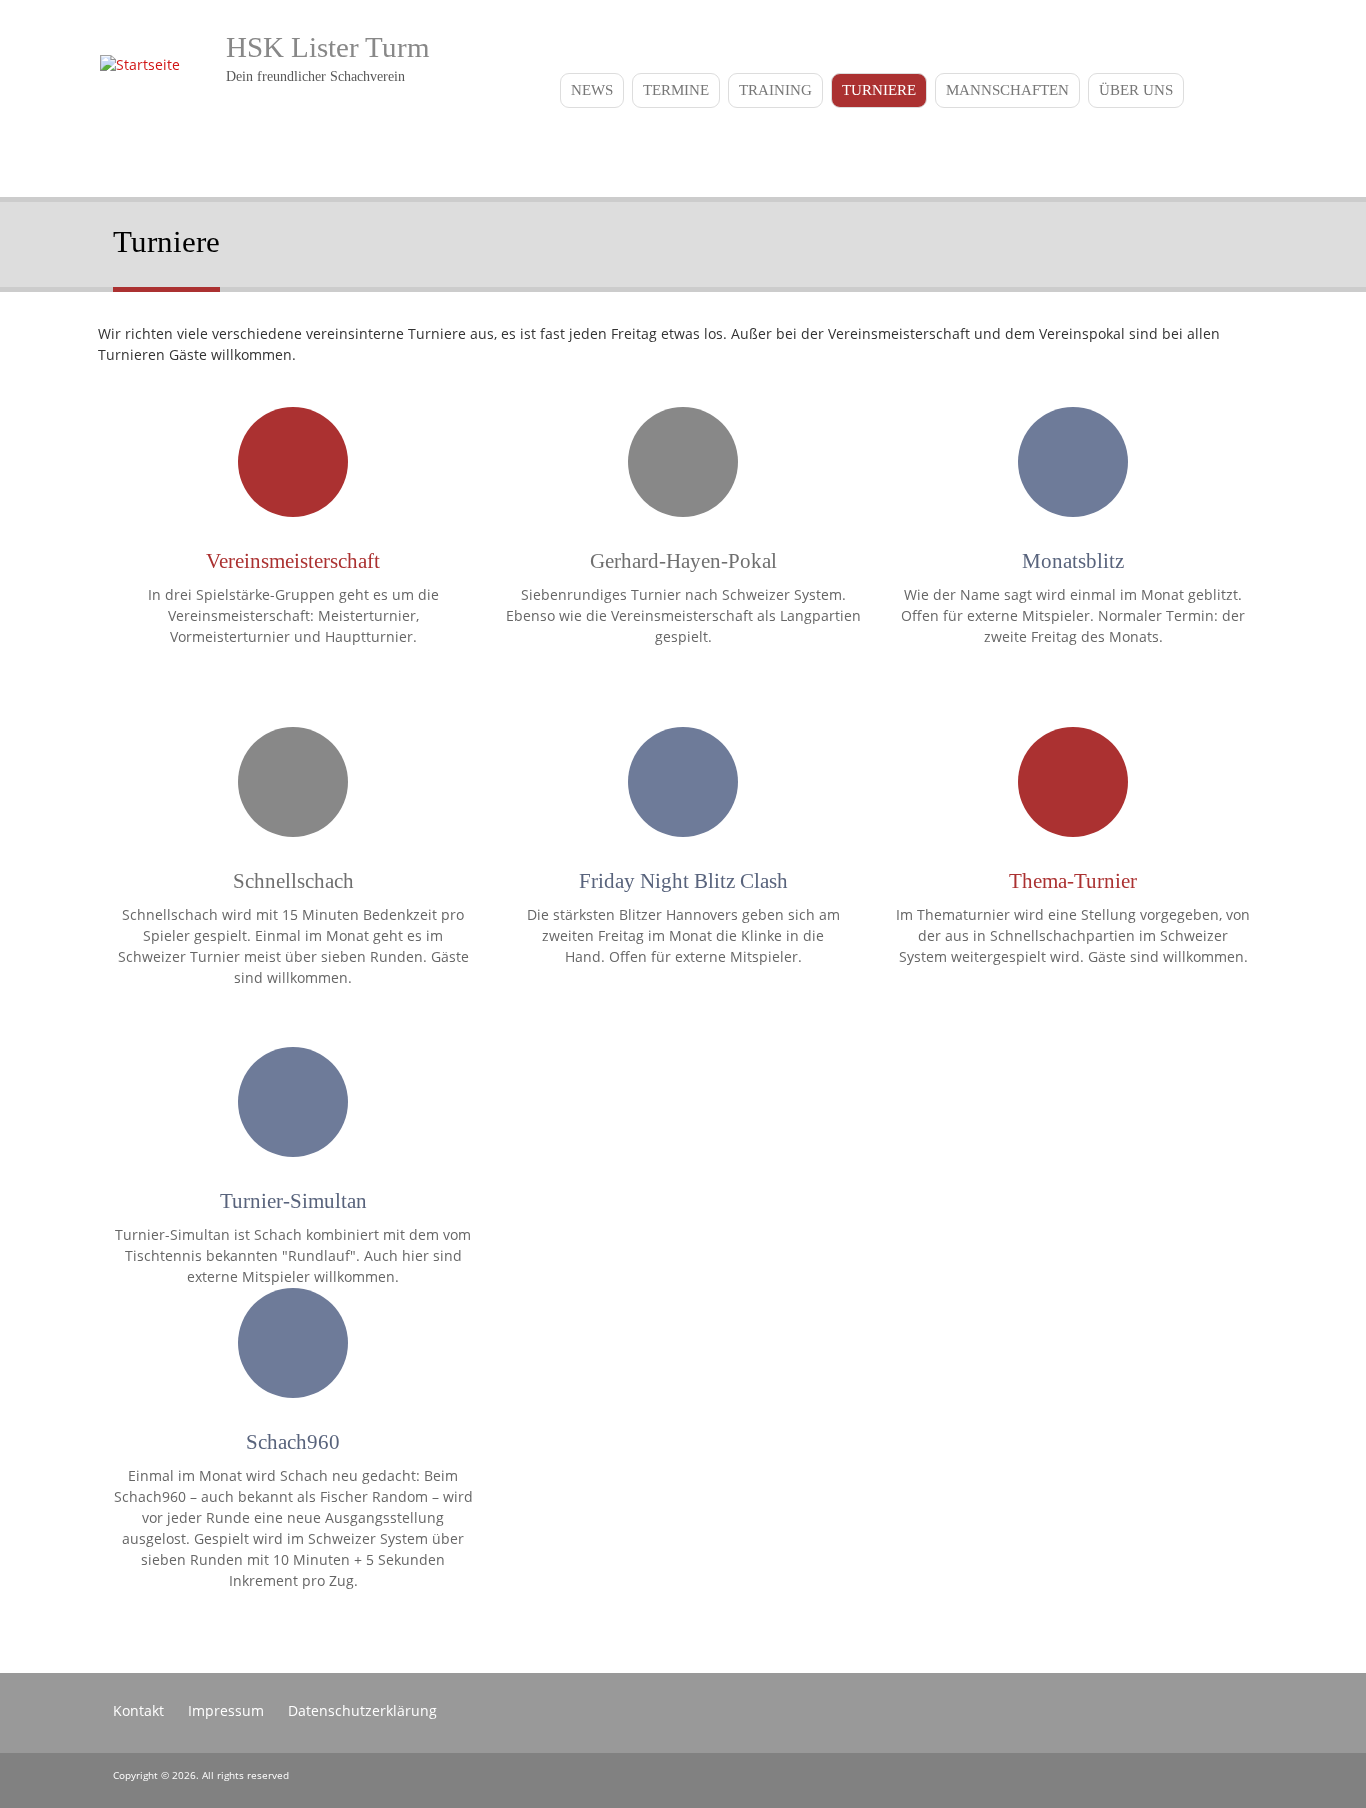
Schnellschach (293, 881)
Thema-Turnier (1073, 881)
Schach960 (293, 1442)
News (592, 90)
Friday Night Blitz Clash (683, 881)
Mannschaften (1007, 90)
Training (775, 90)
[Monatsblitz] (1073, 472)
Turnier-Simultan (293, 1201)
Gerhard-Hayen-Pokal (683, 561)
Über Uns (1136, 90)
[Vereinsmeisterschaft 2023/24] (293, 472)
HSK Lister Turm (328, 47)
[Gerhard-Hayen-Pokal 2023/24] (683, 472)
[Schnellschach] (293, 792)
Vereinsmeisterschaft (293, 561)
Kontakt (138, 1710)
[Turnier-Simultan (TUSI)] (293, 1112)
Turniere (879, 90)
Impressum (226, 1710)
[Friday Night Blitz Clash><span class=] (683, 792)
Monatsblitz (1073, 561)
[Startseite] (135, 64)
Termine (676, 90)
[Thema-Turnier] (1073, 792)
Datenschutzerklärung (362, 1710)
